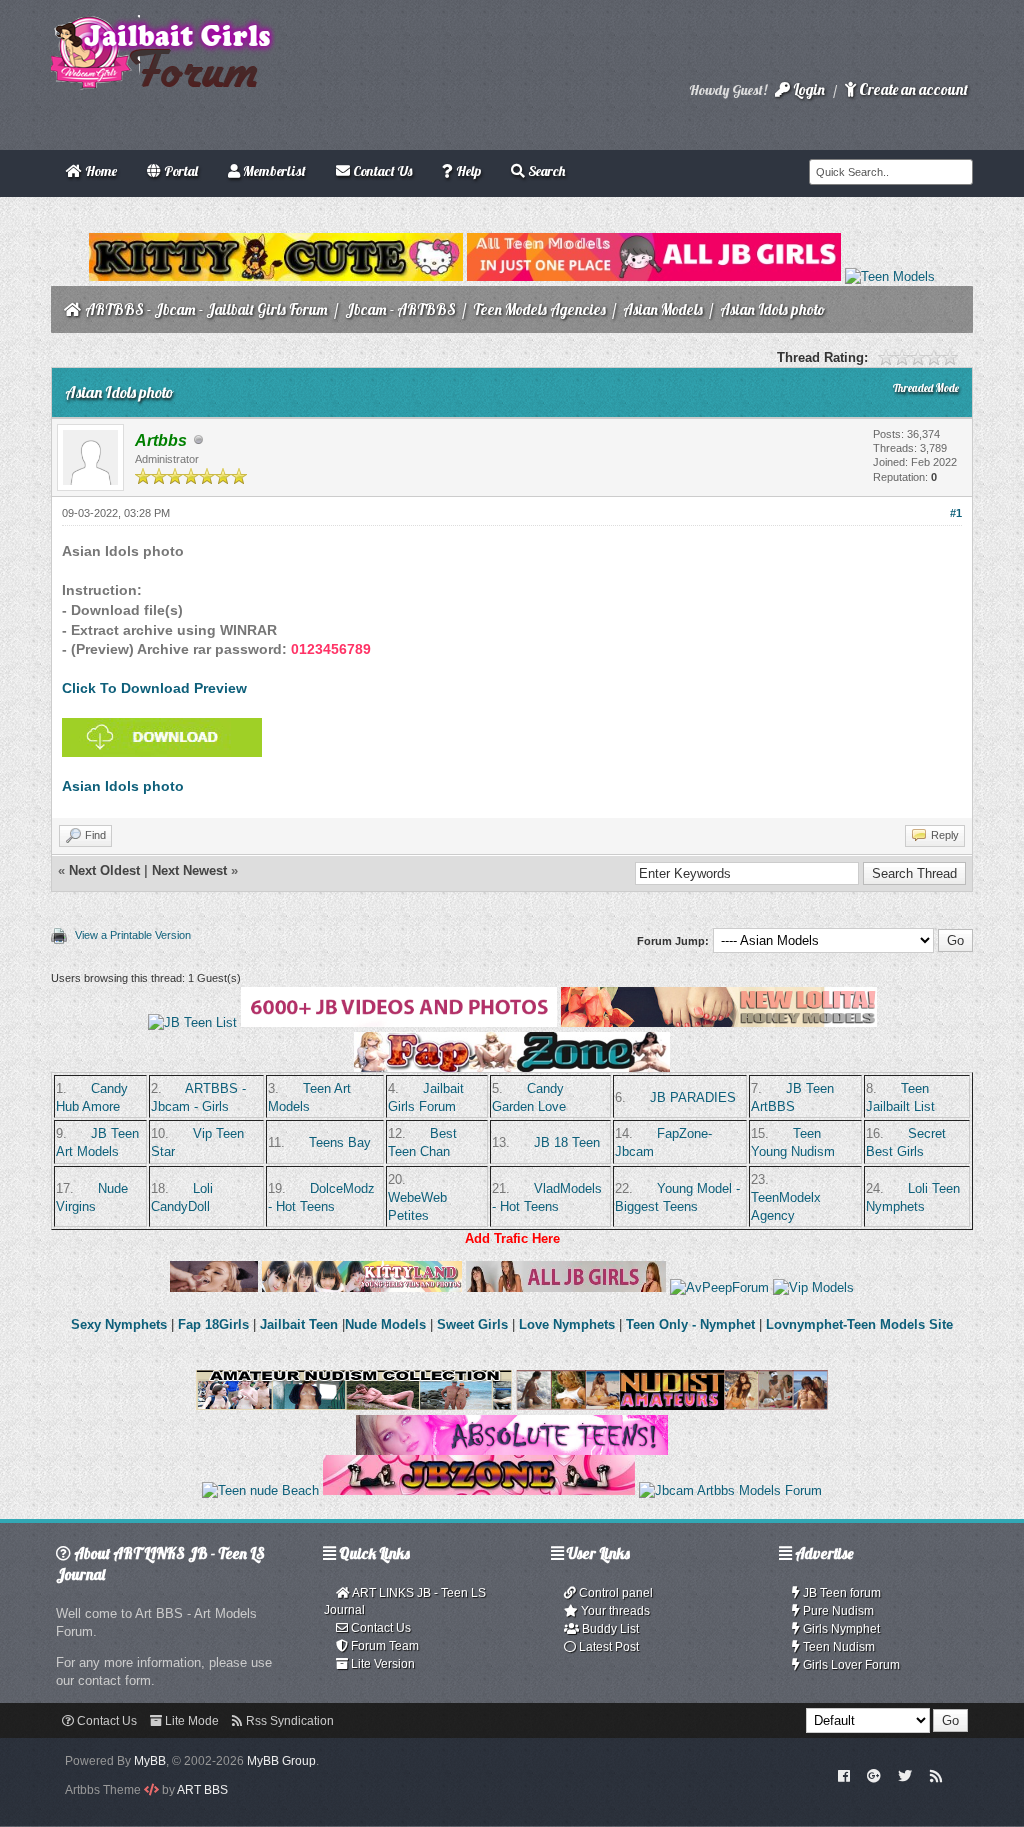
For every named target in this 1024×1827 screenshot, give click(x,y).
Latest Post (607, 1647)
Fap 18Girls (213, 1324)
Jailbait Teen (299, 1324)
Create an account (912, 89)
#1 (956, 513)
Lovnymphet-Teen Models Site (859, 1324)
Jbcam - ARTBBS (400, 309)
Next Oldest (104, 870)
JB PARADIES (693, 1097)
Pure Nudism (837, 1611)
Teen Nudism (837, 1647)
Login (807, 89)
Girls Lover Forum (850, 1665)
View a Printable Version (133, 935)
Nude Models (385, 1324)
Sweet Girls (472, 1324)
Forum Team (383, 1646)
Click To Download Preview (154, 688)
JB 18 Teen (567, 1142)
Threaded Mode (926, 388)
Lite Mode (190, 1721)
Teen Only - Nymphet (690, 1324)
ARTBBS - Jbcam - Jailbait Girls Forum (206, 309)
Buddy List (609, 1629)
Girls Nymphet (840, 1629)
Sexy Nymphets (121, 1324)
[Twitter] (905, 1775)
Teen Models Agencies (539, 309)
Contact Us (379, 1628)
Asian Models (663, 309)
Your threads (614, 1611)
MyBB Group (281, 1761)
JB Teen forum (840, 1593)
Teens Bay (340, 1142)
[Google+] (874, 1775)
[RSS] (936, 1775)
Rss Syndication (288, 1721)
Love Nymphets (567, 1324)
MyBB (150, 1761)
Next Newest (189, 870)
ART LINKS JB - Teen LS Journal (405, 1601)
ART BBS (202, 1790)
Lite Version (381, 1664)
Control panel (614, 1593)
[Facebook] (843, 1775)
